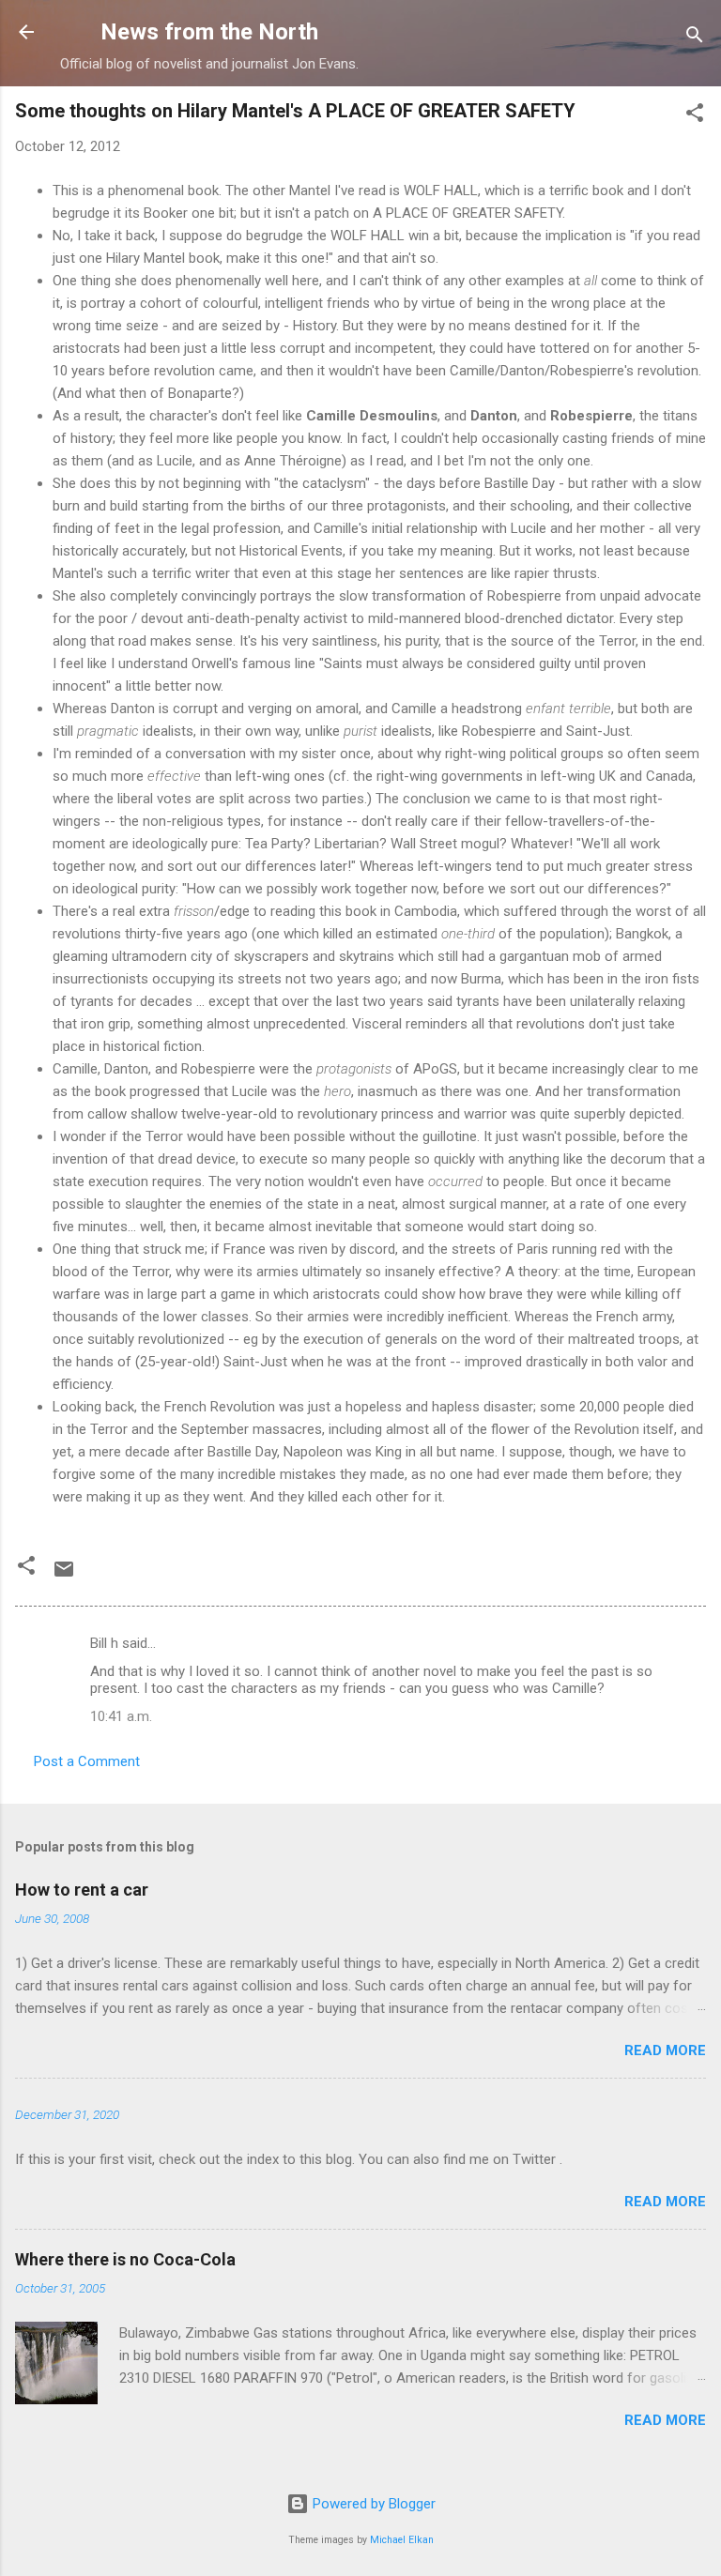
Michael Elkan (402, 2540)
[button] (695, 116)
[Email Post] (64, 1576)
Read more (665, 2050)
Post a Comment (87, 1761)
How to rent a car (82, 1890)
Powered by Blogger (372, 2504)
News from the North (209, 32)
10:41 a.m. (121, 1716)
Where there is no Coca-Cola (125, 2259)
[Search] (695, 38)
